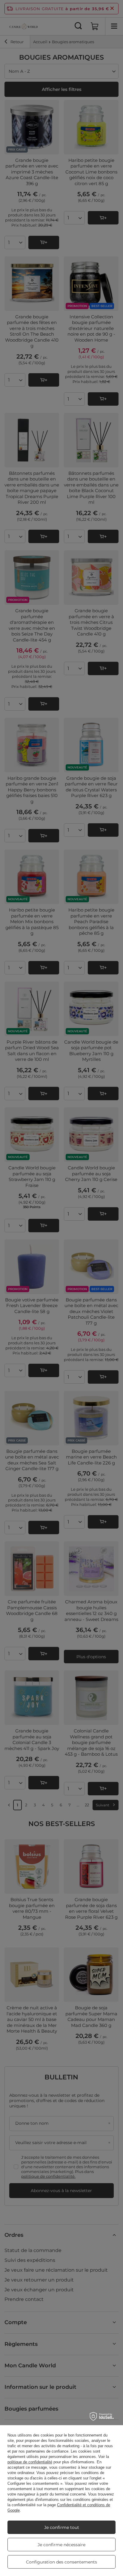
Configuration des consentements (61, 2562)
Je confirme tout (62, 2527)
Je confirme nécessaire (61, 2545)
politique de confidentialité (30, 2462)
